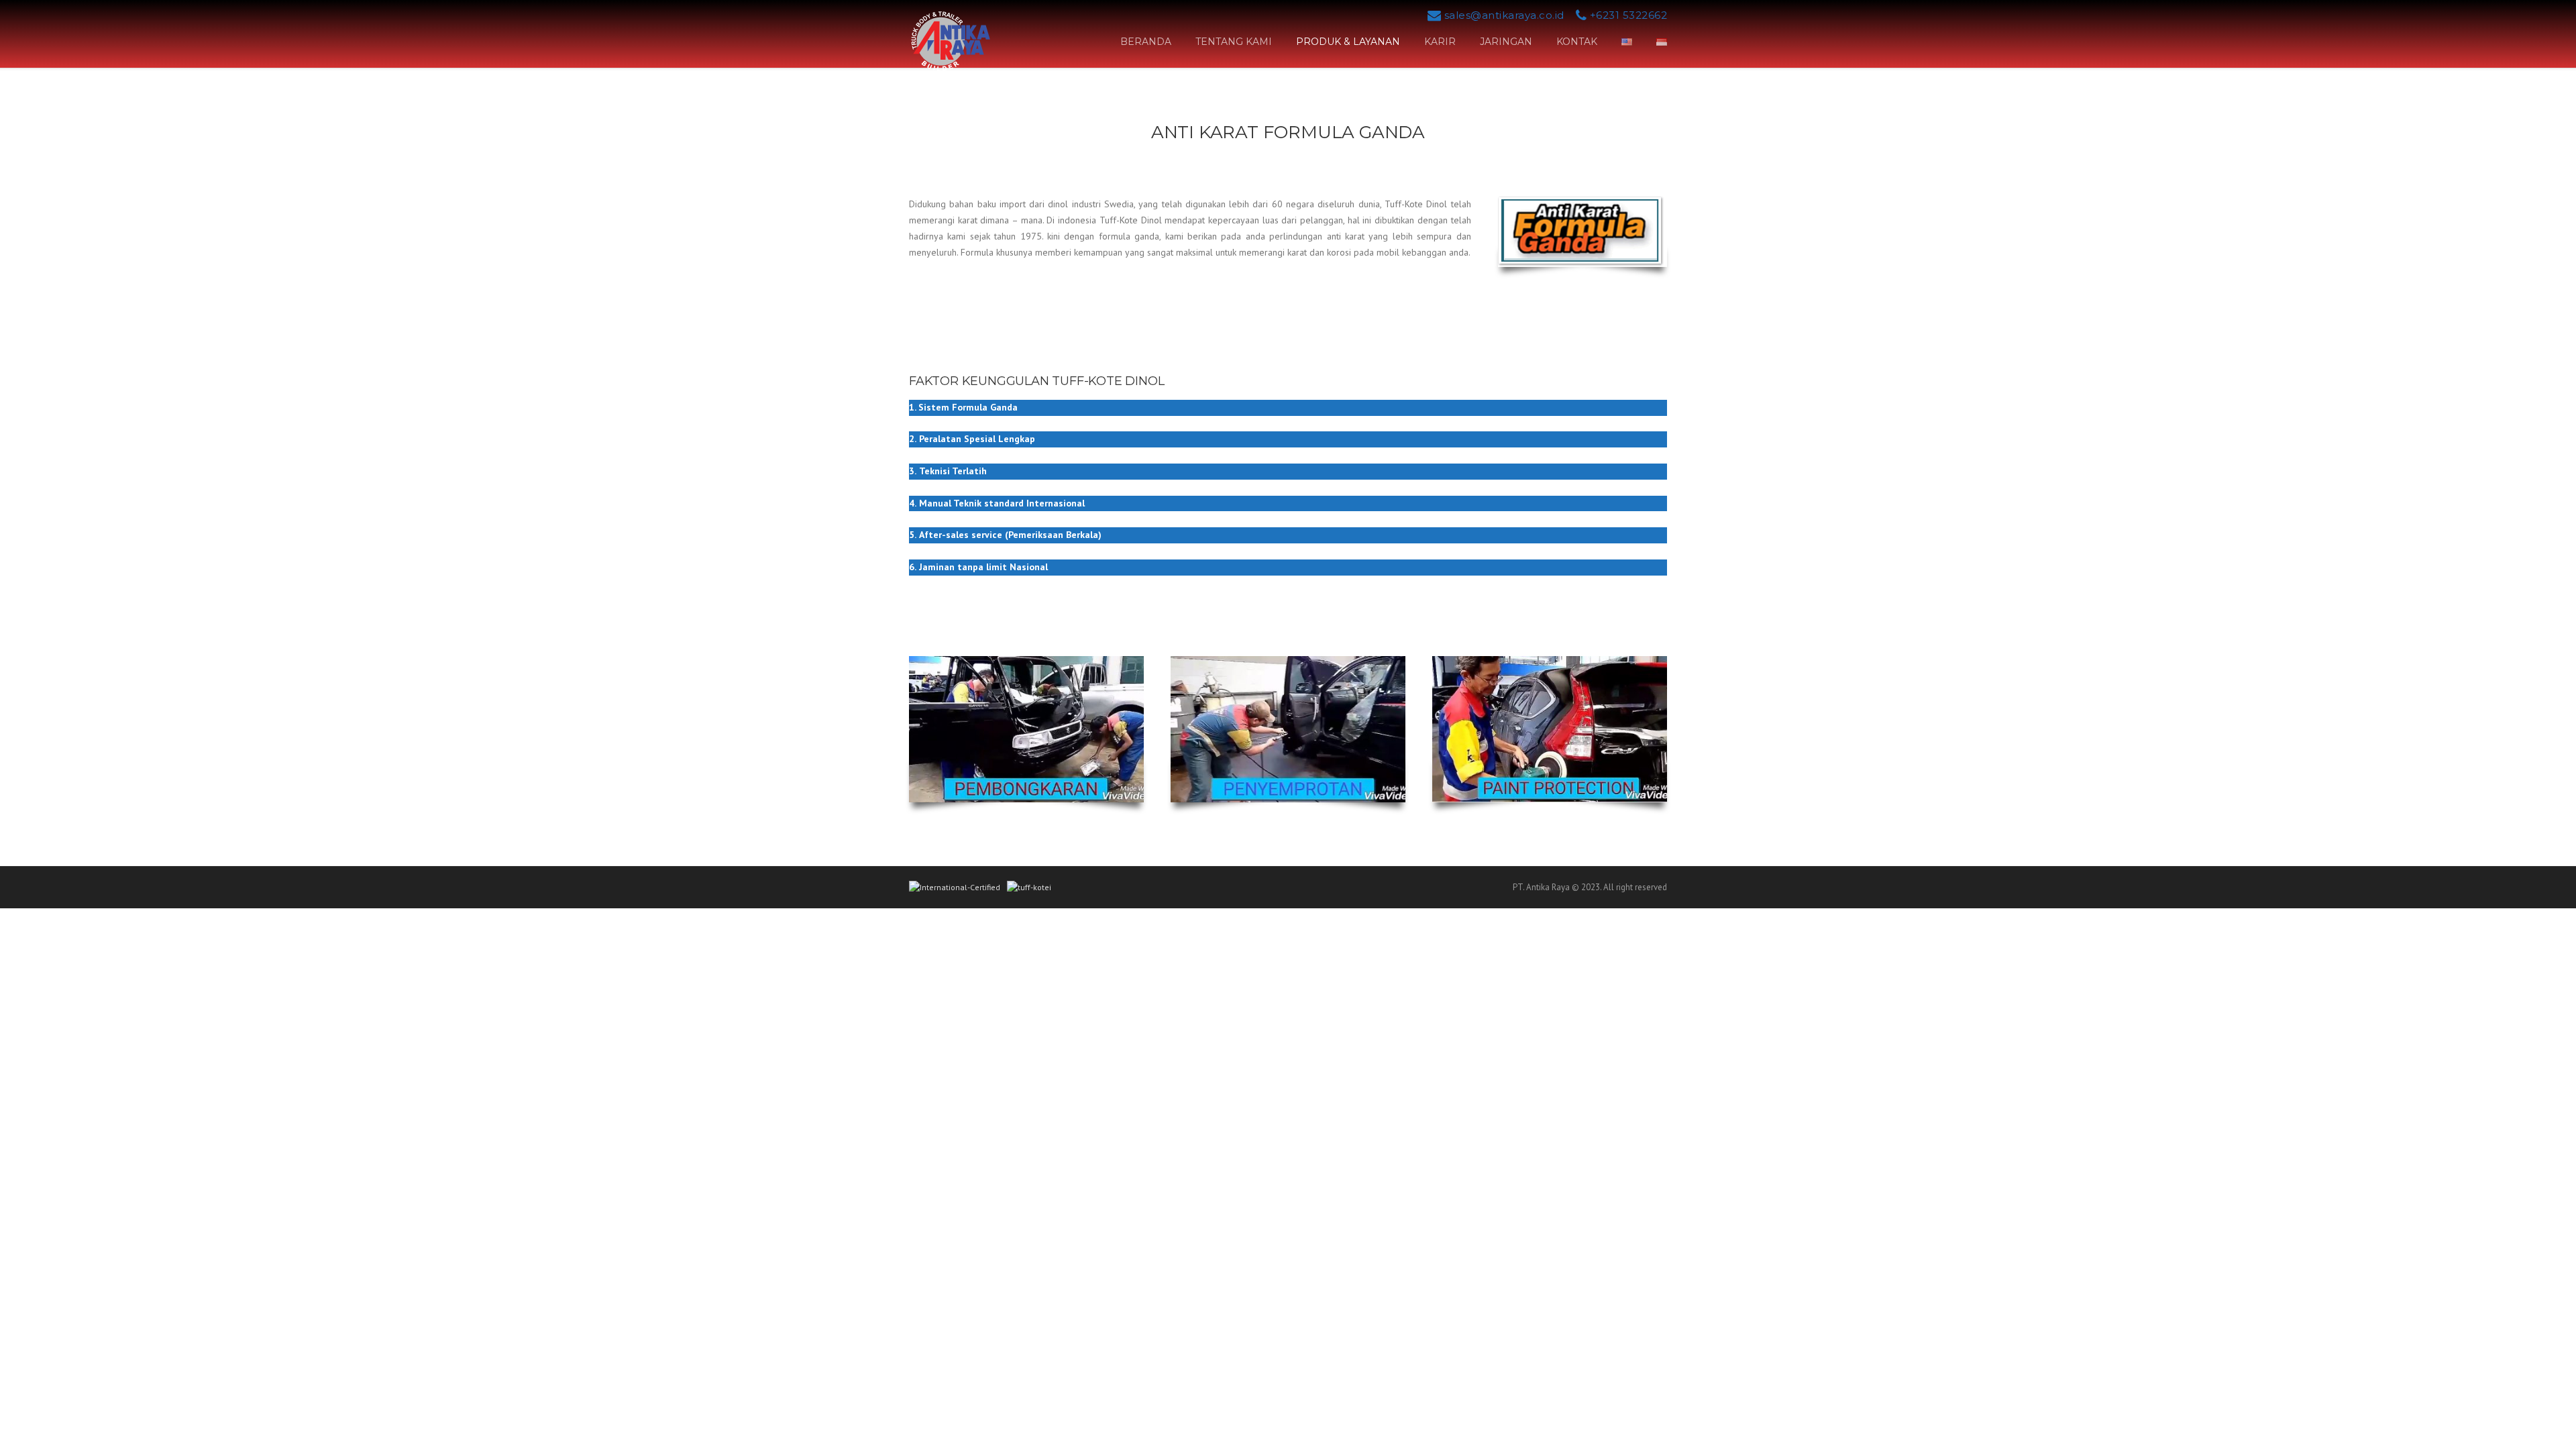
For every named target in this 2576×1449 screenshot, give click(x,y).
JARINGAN (1506, 42)
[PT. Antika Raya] (950, 40)
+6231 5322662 (1629, 15)
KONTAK (1577, 42)
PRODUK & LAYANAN (1348, 42)
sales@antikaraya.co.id (1504, 15)
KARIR (1440, 42)
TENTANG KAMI (1234, 42)
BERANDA (1146, 42)
